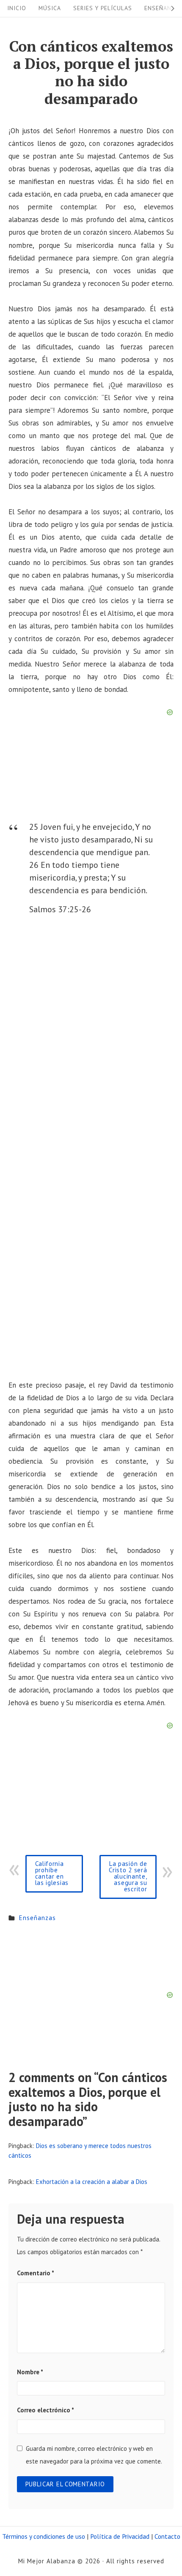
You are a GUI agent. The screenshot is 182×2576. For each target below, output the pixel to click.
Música (50, 8)
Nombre (30, 2372)
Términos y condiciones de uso (44, 2536)
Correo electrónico (45, 2410)
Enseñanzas (37, 1918)
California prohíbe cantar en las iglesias (52, 1873)
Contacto (167, 2536)
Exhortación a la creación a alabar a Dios (92, 2182)
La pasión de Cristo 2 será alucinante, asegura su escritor (128, 1876)
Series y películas (103, 8)
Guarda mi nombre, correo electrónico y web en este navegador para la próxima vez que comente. (94, 2455)
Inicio (17, 8)
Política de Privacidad (120, 2536)
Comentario (36, 2273)
